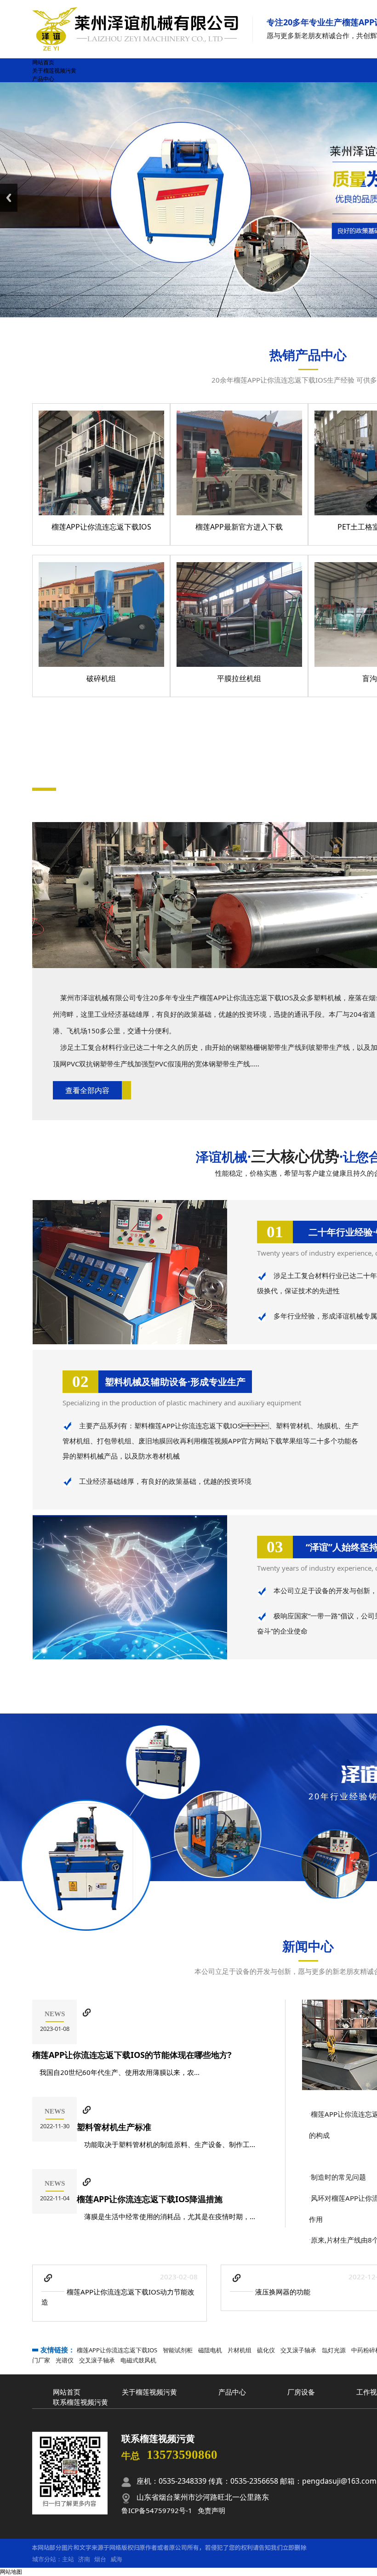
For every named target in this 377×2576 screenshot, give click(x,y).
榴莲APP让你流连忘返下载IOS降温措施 (150, 2199)
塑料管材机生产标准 (114, 2127)
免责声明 (211, 2510)
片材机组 (240, 2350)
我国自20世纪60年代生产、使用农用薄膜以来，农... (116, 2072)
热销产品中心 (308, 355)
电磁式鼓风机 (138, 2360)
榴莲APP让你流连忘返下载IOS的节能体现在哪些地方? (132, 2055)
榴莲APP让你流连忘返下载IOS (101, 527)
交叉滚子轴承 (298, 2350)
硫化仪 (266, 2350)
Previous (9, 198)
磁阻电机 (210, 2350)
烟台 (100, 2559)
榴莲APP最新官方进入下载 (239, 527)
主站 (68, 2559)
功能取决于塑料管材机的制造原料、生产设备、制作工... (166, 2144)
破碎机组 (101, 678)
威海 (116, 2559)
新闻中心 (308, 1946)
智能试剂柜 (178, 2350)
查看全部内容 (87, 1090)
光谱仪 (65, 2360)
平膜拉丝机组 (239, 678)
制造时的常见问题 (338, 2177)
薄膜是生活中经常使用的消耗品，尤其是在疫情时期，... (166, 2216)
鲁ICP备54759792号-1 (157, 2510)
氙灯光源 (334, 2350)
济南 (84, 2559)
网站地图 (11, 2572)
